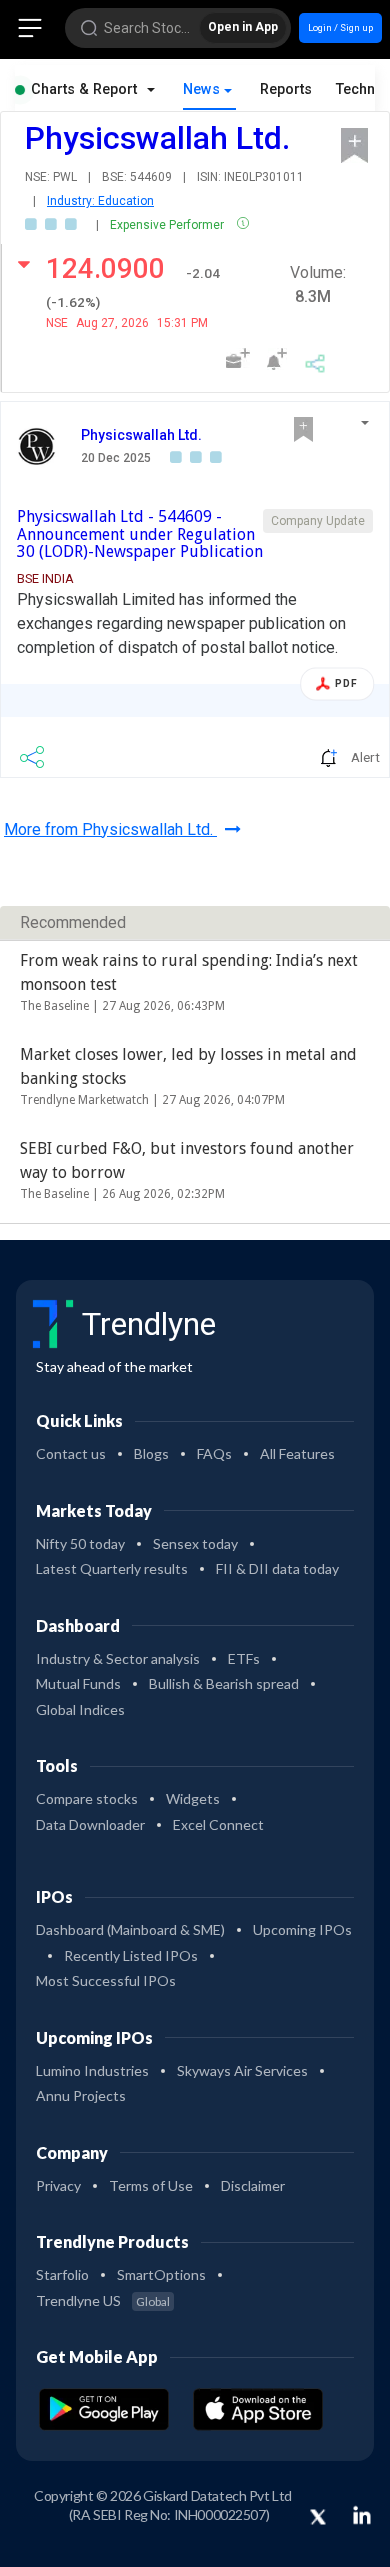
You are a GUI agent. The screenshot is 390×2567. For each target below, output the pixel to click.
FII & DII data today (277, 1568)
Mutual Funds (78, 1683)
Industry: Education (100, 201)
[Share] (315, 360)
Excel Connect (218, 1824)
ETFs (244, 1658)
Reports (286, 89)
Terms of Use (151, 2185)
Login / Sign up (340, 27)
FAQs (214, 1453)
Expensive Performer (168, 225)
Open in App (243, 27)
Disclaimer (253, 2185)
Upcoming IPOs (302, 1929)
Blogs (151, 1453)
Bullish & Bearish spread (224, 1683)
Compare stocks (87, 1798)
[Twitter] (318, 2518)
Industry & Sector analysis (118, 1658)
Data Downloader (90, 1824)
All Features (297, 1453)
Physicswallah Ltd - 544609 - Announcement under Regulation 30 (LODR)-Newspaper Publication (140, 534)
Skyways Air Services (242, 2070)
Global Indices (80, 1709)
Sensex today (195, 1543)
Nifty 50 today (80, 1543)
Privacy (58, 2185)
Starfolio (62, 2274)
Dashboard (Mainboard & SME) (130, 1929)
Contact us (71, 1453)
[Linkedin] (362, 2515)
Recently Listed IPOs (131, 1955)
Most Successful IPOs (106, 1980)
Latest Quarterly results (112, 1568)
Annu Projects (81, 2095)
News (201, 89)
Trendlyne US (103, 2300)
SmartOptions (161, 2274)
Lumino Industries (92, 2070)
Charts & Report (84, 89)
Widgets (193, 1798)
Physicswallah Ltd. (141, 435)
